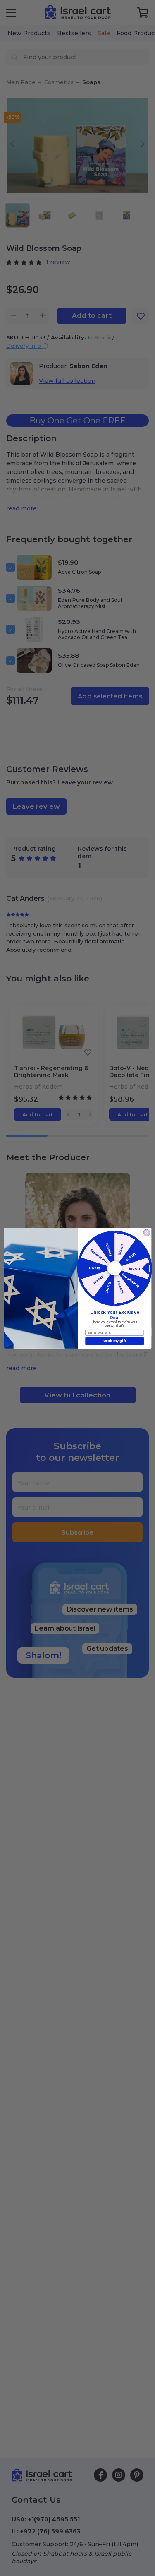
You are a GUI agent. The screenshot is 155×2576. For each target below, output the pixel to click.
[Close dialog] (146, 1232)
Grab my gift (114, 1341)
